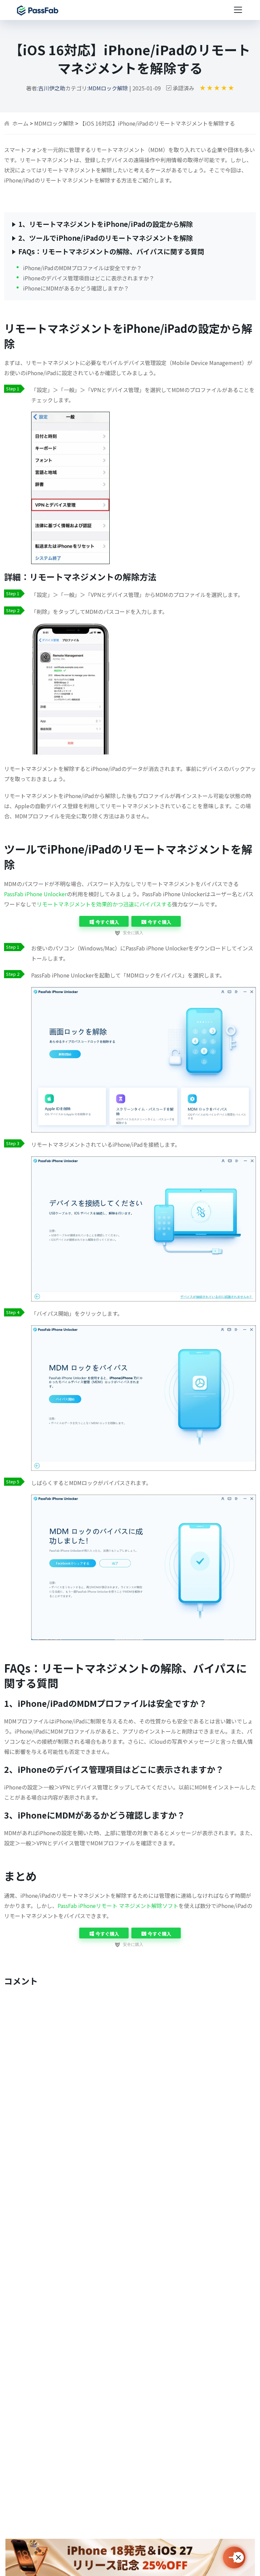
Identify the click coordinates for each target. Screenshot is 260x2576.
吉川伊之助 (52, 88)
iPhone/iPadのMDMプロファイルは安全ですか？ (82, 267)
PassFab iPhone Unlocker (35, 894)
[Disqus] (130, 2078)
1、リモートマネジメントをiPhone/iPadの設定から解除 (106, 224)
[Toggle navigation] (238, 10)
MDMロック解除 (108, 88)
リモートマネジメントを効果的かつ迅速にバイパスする (104, 904)
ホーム (20, 123)
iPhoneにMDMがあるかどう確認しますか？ (76, 288)
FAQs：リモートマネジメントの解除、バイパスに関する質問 (111, 251)
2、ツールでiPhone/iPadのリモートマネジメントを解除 (106, 238)
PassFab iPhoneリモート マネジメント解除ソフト (118, 1906)
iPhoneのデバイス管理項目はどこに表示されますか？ (89, 278)
